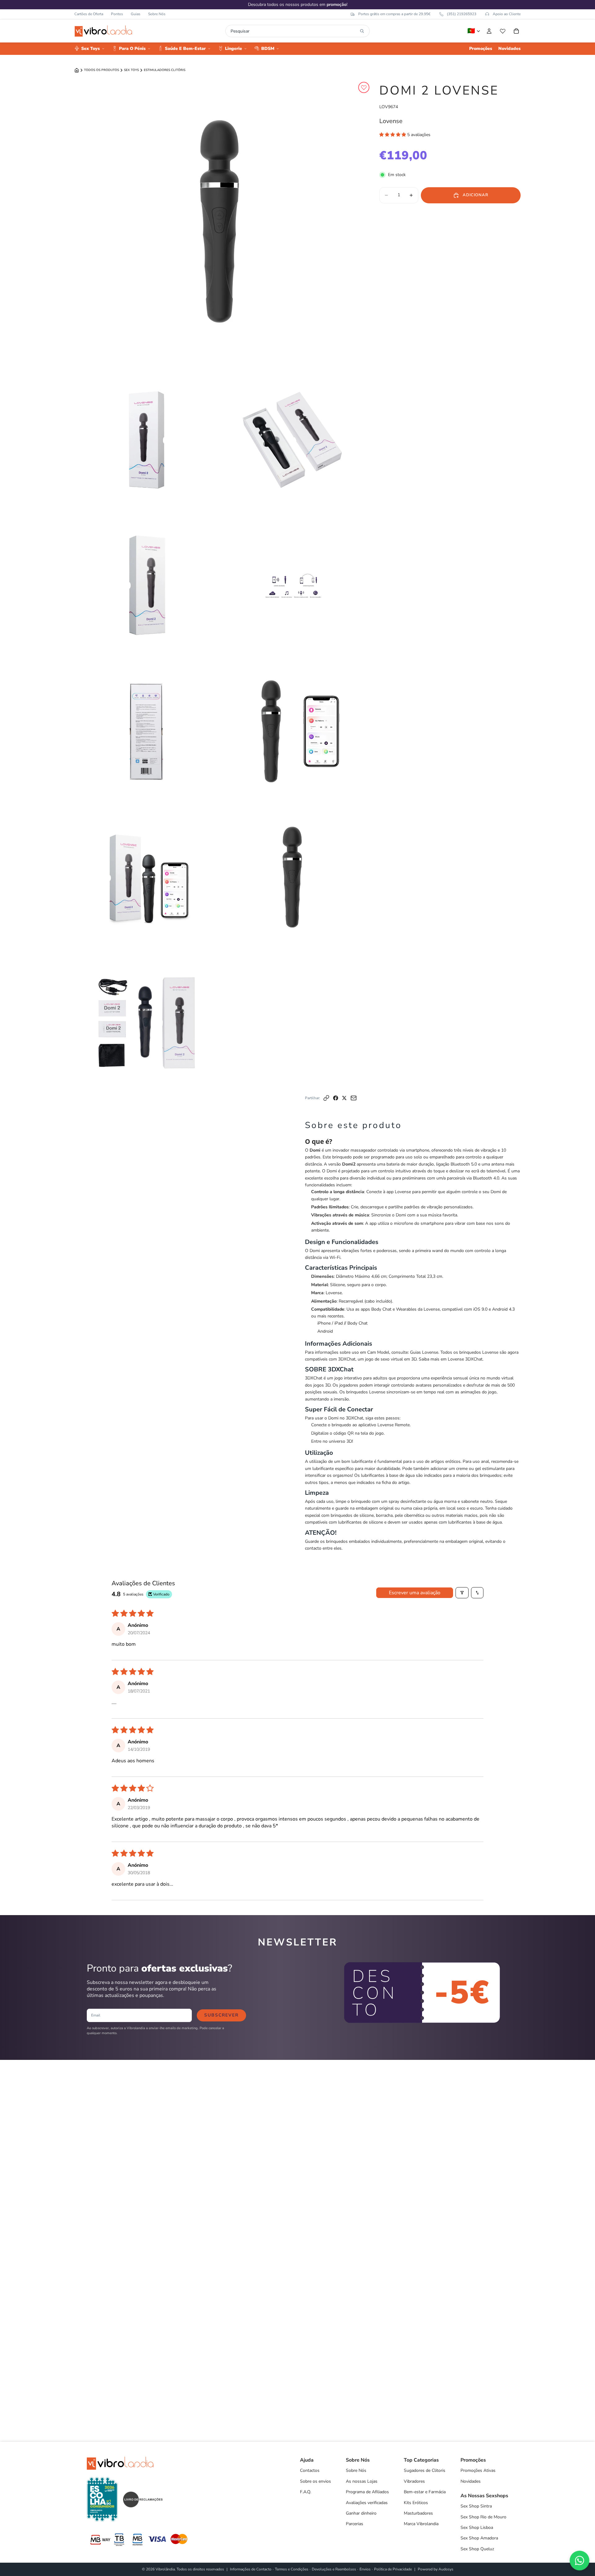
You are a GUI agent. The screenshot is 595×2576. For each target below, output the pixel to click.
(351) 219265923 (462, 14)
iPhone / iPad (330, 1323)
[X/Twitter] (344, 1098)
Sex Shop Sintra (476, 2506)
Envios (365, 2569)
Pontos (117, 14)
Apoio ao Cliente (507, 14)
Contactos (310, 2470)
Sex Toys (131, 70)
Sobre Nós (157, 14)
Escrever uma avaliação (415, 1593)
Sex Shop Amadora (479, 2538)
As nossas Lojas (362, 2481)
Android (325, 1331)
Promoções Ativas (478, 2470)
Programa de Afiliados (367, 2492)
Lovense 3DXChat (465, 1359)
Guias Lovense (424, 1352)
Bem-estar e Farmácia (425, 2492)
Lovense (391, 121)
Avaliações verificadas (367, 2503)
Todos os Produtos (101, 70)
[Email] (354, 1098)
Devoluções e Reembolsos (334, 2569)
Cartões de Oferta (89, 14)
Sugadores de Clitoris (425, 2470)
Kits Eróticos (416, 2503)
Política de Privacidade (393, 2569)
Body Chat (357, 1323)
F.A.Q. (306, 2492)
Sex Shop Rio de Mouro (483, 2517)
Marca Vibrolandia (421, 2524)
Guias (136, 14)
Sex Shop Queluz (477, 2549)
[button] (393, 135)
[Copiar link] (326, 1098)
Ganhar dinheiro (361, 2513)
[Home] (77, 70)
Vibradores (414, 2481)
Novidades (471, 2481)
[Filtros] (462, 1593)
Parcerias (355, 2524)
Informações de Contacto (251, 2569)
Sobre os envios (315, 2481)
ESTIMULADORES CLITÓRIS (165, 70)
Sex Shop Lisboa (477, 2527)
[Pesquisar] (362, 31)
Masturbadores (418, 2513)
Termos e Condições (292, 2569)
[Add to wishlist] (364, 87)
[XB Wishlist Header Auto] (503, 31)
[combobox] (294, 31)
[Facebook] (336, 1098)
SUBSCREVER (221, 2015)
